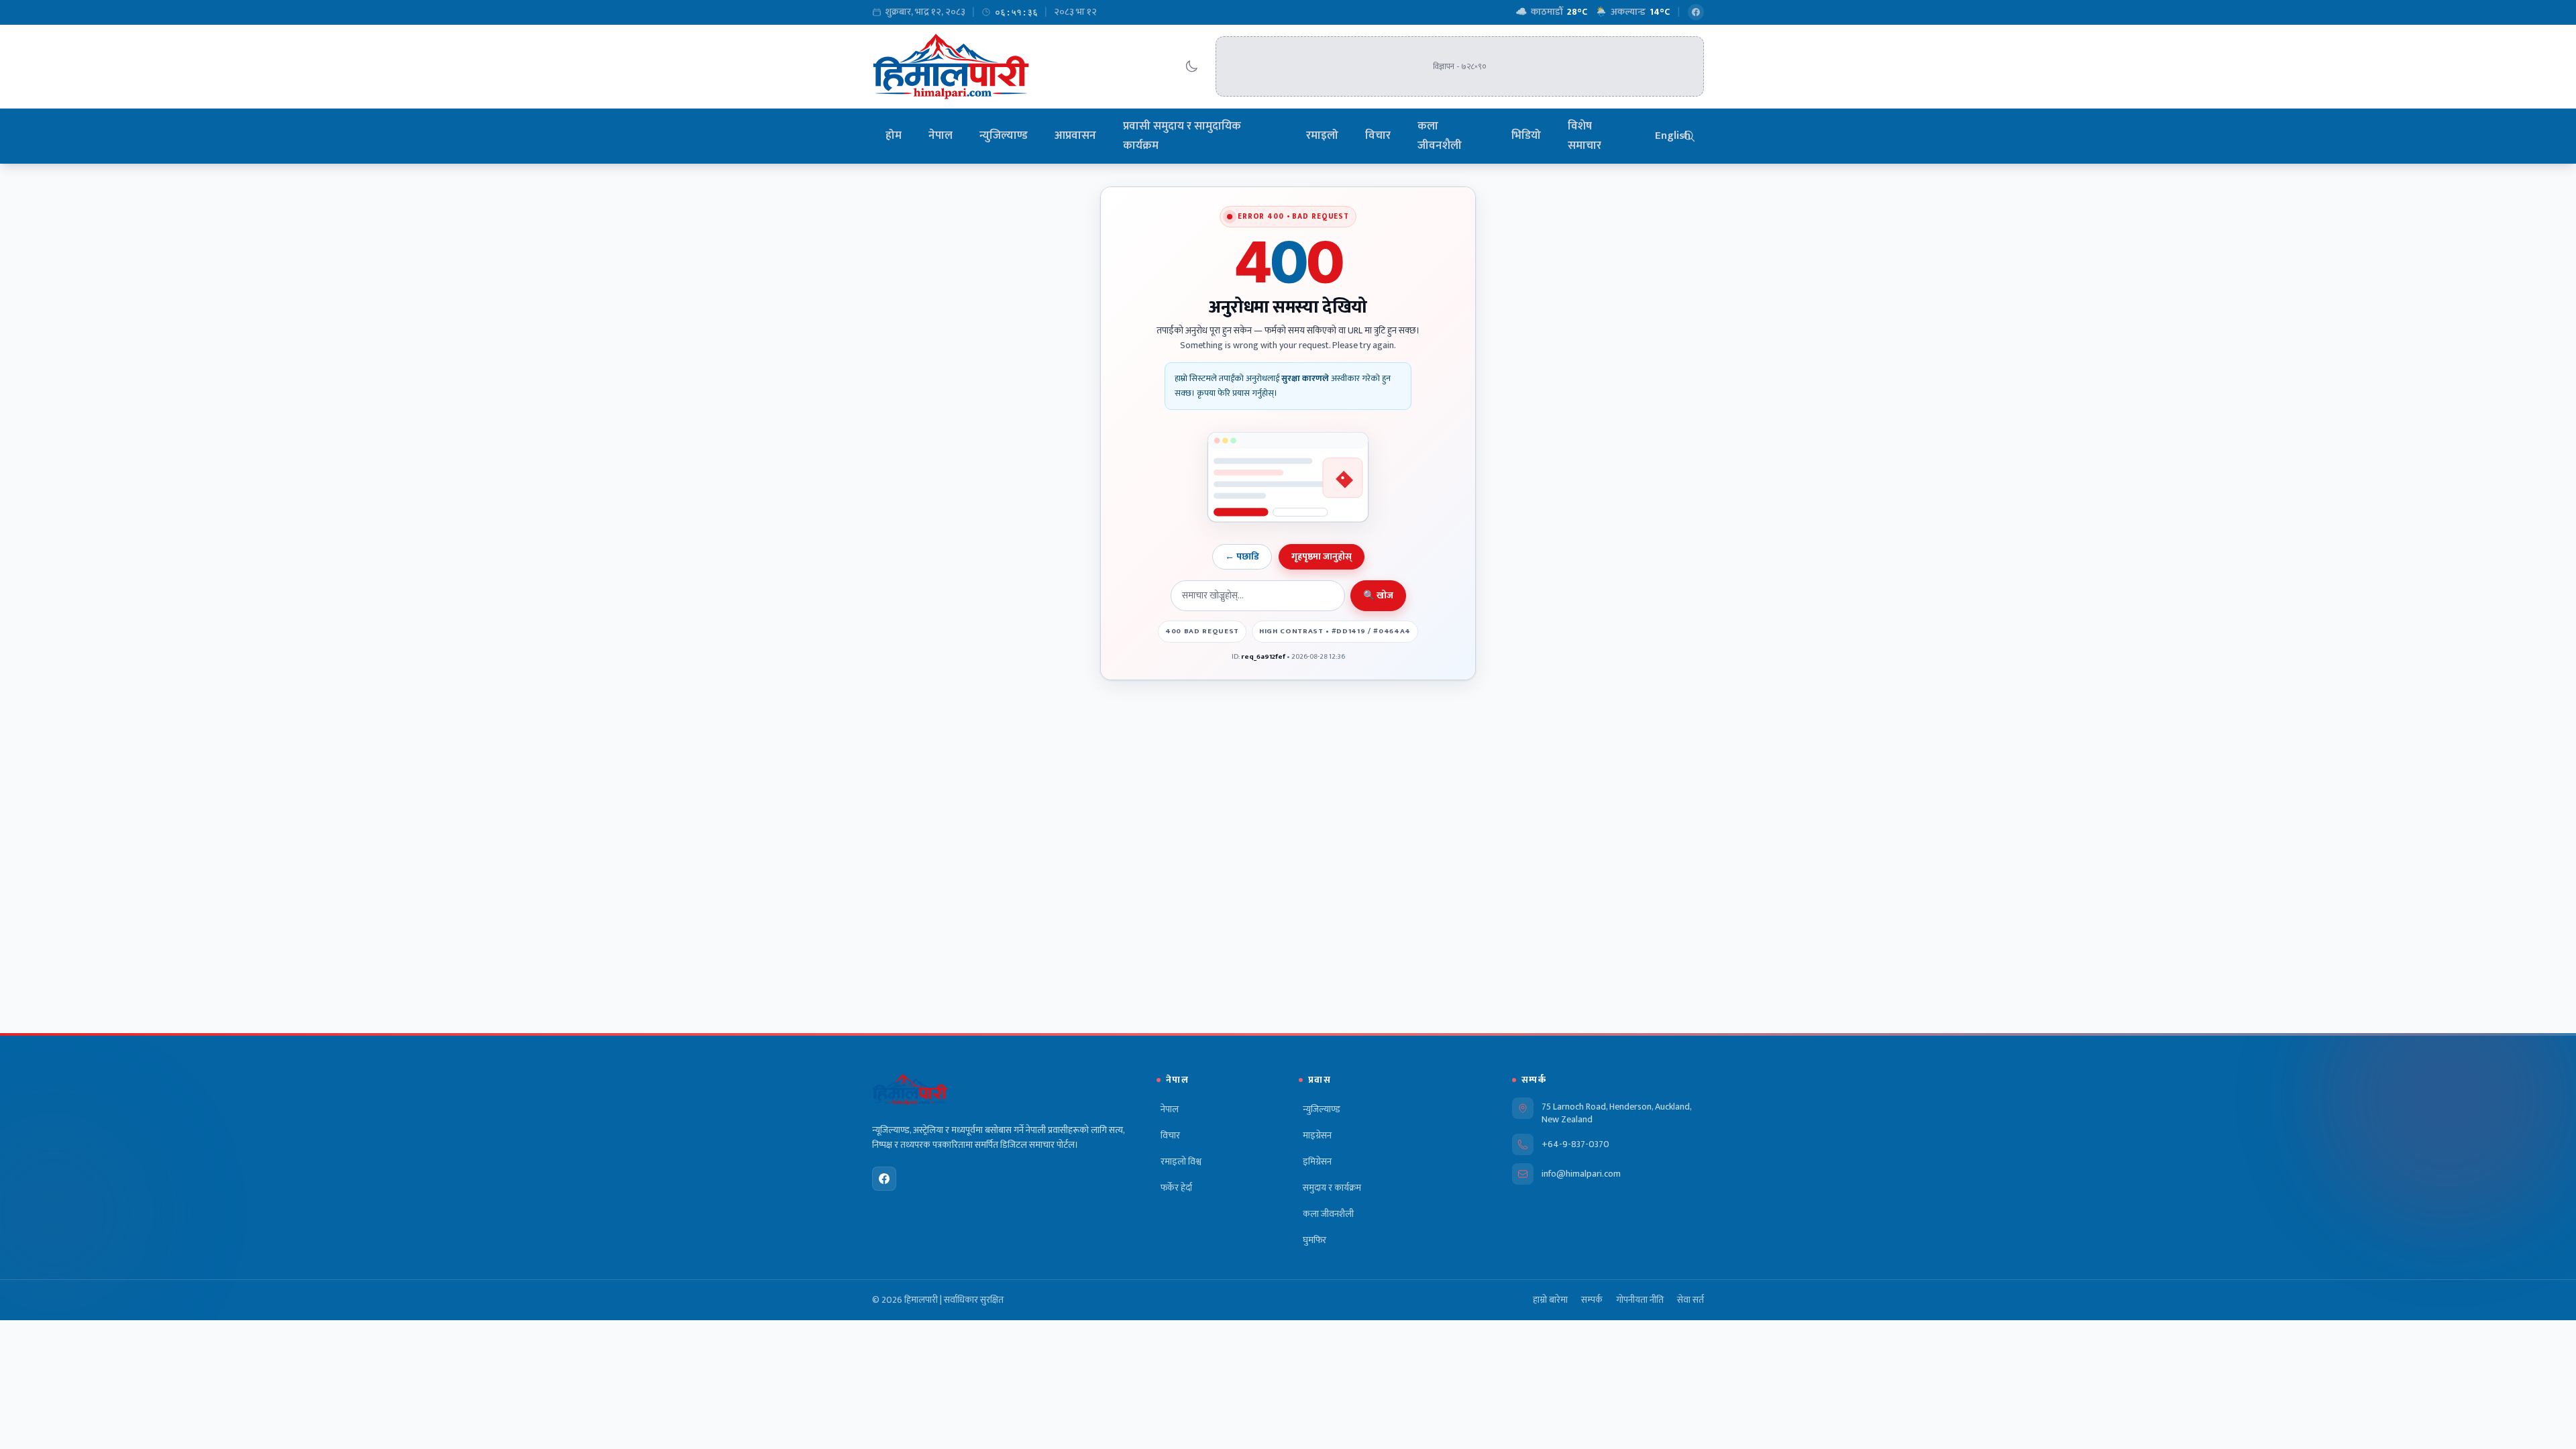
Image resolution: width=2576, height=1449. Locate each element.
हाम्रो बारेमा (1550, 1300)
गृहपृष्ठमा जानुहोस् (1322, 556)
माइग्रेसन (1317, 1136)
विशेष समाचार (1585, 136)
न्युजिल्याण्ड (1004, 136)
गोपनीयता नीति (1640, 1300)
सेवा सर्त (1690, 1300)
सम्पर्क (1592, 1300)
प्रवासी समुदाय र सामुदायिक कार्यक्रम (1182, 136)
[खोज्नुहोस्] (1689, 136)
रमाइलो (1322, 136)
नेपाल (941, 136)
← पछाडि (1242, 556)
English (1673, 136)
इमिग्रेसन (1317, 1162)
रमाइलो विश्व (1181, 1162)
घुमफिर (1314, 1240)
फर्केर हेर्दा (1176, 1188)
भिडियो (1526, 136)
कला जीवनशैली (1440, 136)
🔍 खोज (1378, 595)
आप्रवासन (1075, 136)
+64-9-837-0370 (1575, 1144)
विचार (1378, 136)
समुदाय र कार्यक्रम (1332, 1188)
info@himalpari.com (1581, 1174)
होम (894, 136)
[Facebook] (1696, 12)
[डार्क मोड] (1191, 66)
